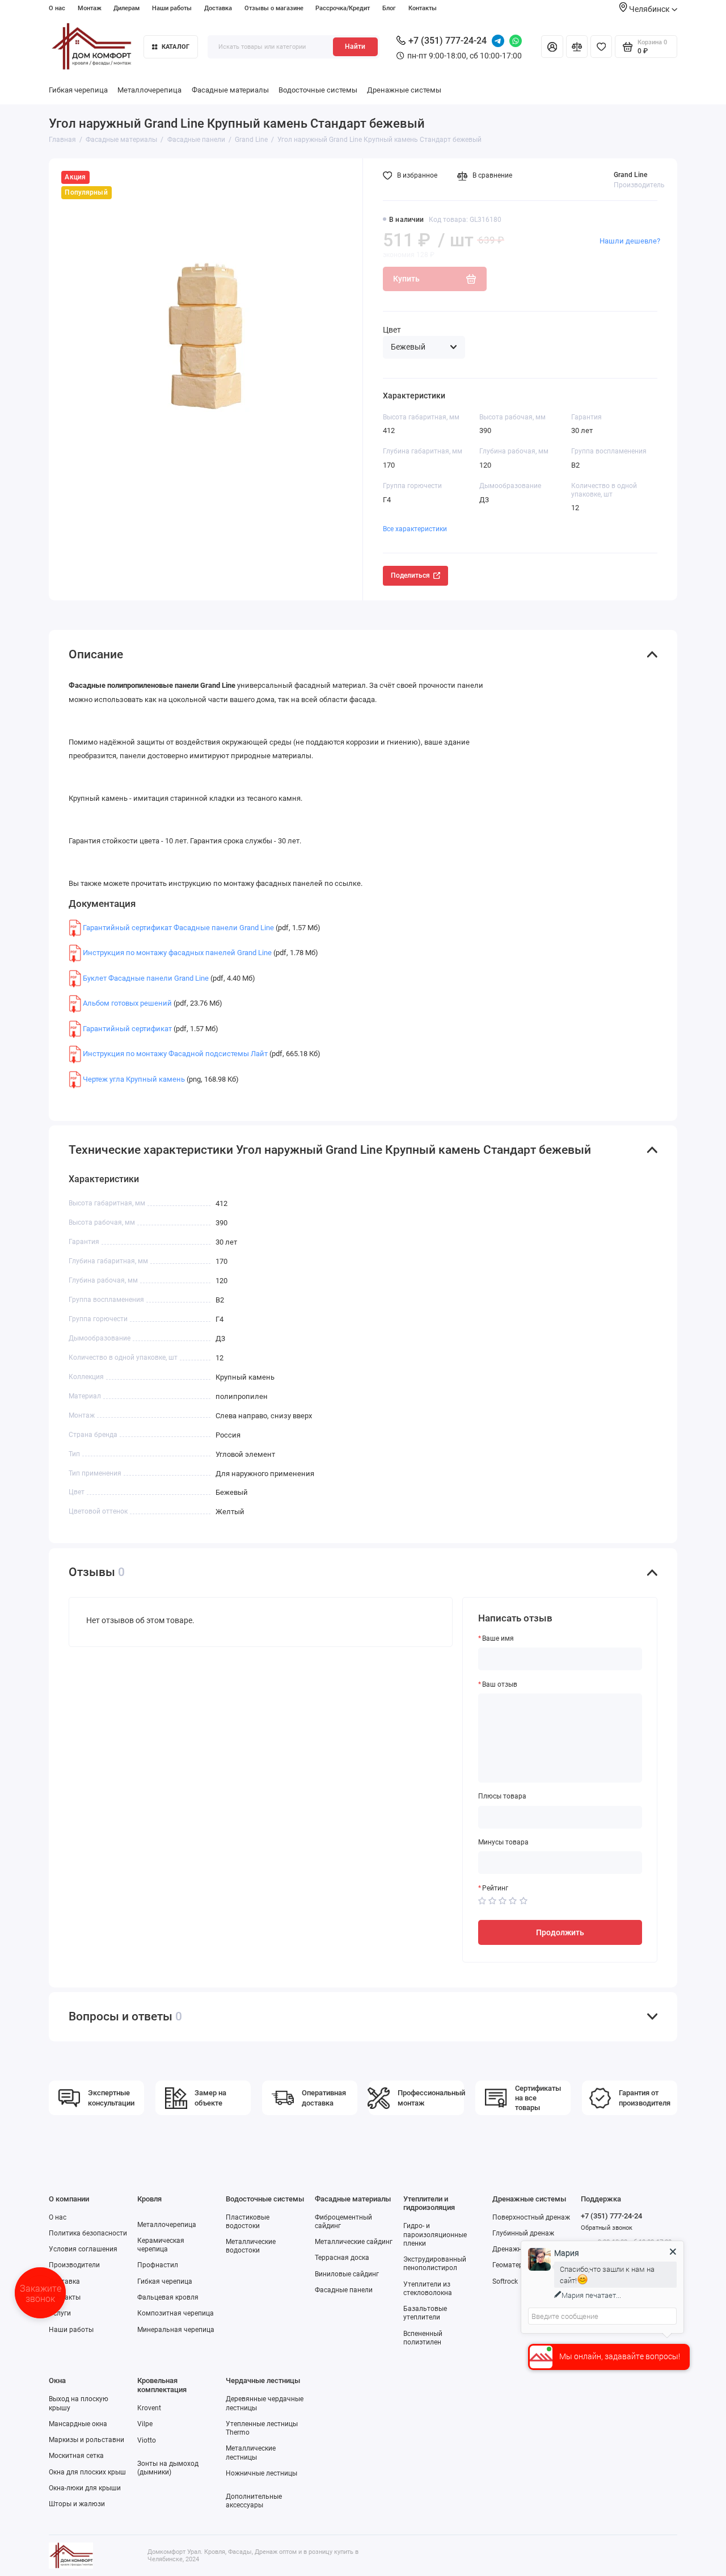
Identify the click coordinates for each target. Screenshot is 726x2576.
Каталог (176, 47)
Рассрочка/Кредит (343, 8)
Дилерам (126, 8)
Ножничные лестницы (261, 2473)
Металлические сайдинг (354, 2242)
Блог (389, 8)
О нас (57, 8)
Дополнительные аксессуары (254, 2501)
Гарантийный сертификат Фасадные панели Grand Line (178, 928)
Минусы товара (503, 1842)
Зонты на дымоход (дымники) (168, 2468)
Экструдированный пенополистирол (435, 2264)
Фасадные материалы (230, 90)
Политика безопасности (88, 2233)
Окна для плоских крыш (87, 2472)
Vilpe (145, 2424)
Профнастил (158, 2265)
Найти (355, 47)
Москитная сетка (76, 2456)
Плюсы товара (502, 1796)
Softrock (505, 2281)
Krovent (149, 2408)
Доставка (218, 8)
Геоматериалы (516, 2265)
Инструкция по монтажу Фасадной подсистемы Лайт (175, 1054)
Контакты (423, 8)
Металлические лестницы (251, 2453)
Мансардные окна (78, 2424)
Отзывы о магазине (274, 8)
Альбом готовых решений (127, 1003)
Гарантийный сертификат (127, 1029)
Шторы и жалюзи (77, 2504)
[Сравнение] (577, 47)
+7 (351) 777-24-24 (448, 41)
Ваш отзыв (500, 1684)
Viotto (147, 2440)
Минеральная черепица (176, 2330)
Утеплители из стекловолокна (428, 2289)
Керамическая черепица (161, 2245)
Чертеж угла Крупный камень (134, 1079)
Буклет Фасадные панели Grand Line (146, 978)
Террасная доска (342, 2258)
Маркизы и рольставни (86, 2440)
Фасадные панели (344, 2290)
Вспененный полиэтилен (423, 2338)
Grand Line (630, 175)
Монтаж (90, 8)
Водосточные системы (318, 90)
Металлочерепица (149, 90)
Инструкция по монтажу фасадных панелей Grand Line (177, 953)
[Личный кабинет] (552, 47)
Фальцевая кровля (168, 2297)
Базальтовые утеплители (425, 2313)
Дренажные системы (404, 90)
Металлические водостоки (251, 2246)
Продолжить (560, 1932)
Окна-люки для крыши (85, 2488)
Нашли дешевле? (630, 241)
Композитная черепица (176, 2313)
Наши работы (172, 8)
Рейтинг (495, 1888)
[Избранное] (601, 47)
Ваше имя (498, 1638)
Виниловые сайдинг (347, 2274)
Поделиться (410, 575)
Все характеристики (415, 529)
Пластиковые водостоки (248, 2222)
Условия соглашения (83, 2249)
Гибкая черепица (78, 90)
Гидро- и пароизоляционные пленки (435, 2234)
